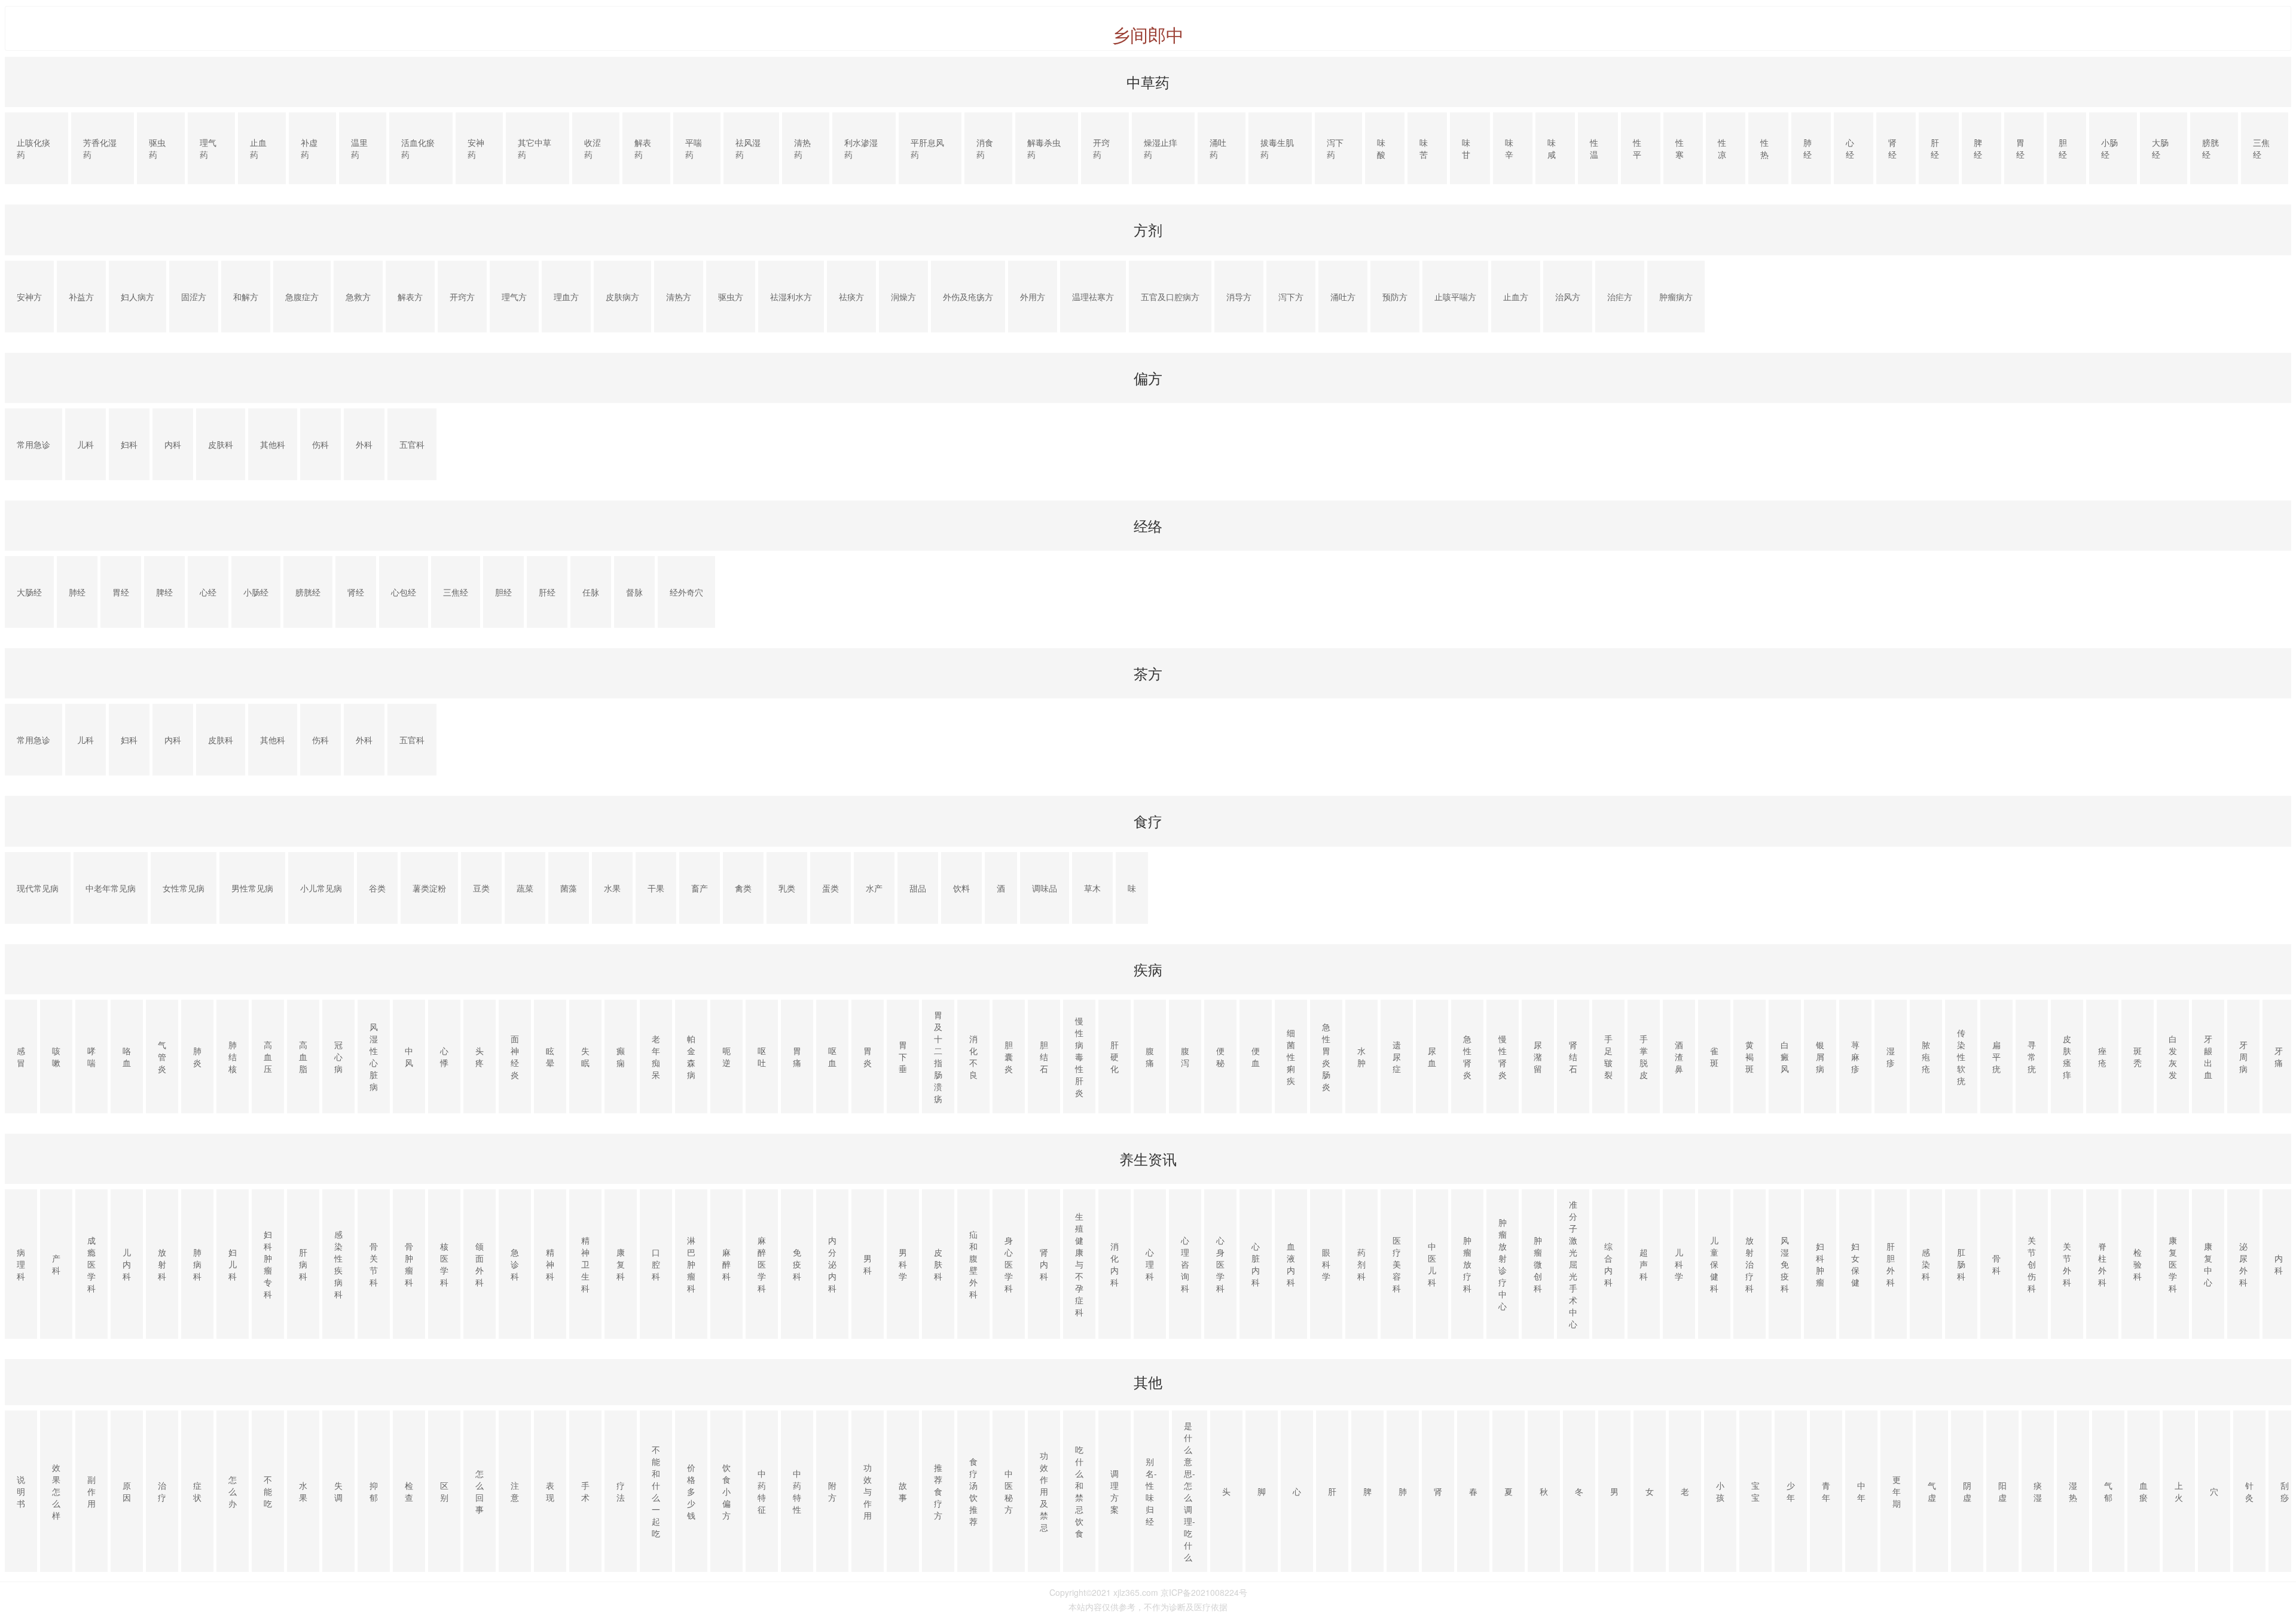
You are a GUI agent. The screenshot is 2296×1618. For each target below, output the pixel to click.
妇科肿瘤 (1820, 1264)
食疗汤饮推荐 (973, 1491)
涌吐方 (1343, 297)
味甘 (1466, 148)
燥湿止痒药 (1161, 148)
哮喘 (91, 1057)
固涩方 (194, 297)
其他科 (273, 444)
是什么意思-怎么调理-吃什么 (1190, 1491)
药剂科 (1361, 1264)
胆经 (2063, 148)
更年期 (1897, 1491)
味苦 (1424, 148)
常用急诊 (33, 444)
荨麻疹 (1855, 1057)
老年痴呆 (656, 1057)
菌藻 (569, 888)
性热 (1764, 148)
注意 (515, 1491)
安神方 (29, 297)
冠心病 (338, 1057)
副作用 (91, 1491)
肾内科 (1044, 1264)
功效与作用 (868, 1491)
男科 (868, 1264)
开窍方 (462, 297)
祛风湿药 (748, 148)
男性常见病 (252, 888)
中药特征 (762, 1491)
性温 (1594, 148)
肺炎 (197, 1057)
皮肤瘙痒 (2067, 1057)
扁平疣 (1996, 1057)
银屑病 (1820, 1057)
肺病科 (197, 1264)
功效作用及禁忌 (1044, 1491)
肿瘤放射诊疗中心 (1503, 1264)
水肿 (1361, 1057)
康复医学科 (2173, 1264)
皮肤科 (221, 444)
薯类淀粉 (429, 888)
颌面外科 (480, 1264)
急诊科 (515, 1264)
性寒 (1680, 148)
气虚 (1932, 1491)
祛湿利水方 (791, 297)
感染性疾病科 (338, 1264)
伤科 (320, 444)
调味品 (1045, 888)
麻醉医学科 (762, 1264)
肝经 (1935, 148)
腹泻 (1185, 1057)
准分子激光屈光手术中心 (1573, 1264)
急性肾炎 (1467, 1057)
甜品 (918, 888)
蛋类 (831, 888)
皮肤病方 (622, 297)
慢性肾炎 (1503, 1057)
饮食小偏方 (726, 1491)
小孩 (1720, 1491)
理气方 (514, 297)
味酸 (1381, 148)
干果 (656, 888)
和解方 (246, 297)
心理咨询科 (1185, 1264)
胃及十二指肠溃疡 (938, 1057)
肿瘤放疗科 (1467, 1264)
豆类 (481, 888)
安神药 (476, 148)
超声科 (1644, 1264)
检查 (409, 1491)
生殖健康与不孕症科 (1079, 1264)
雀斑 (1714, 1057)
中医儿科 (1432, 1264)
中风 (409, 1057)
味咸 (1552, 148)
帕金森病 (691, 1057)
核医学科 (444, 1264)
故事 (903, 1491)
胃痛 (797, 1057)
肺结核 (233, 1057)
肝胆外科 (1891, 1264)
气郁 (2108, 1491)
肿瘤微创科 (1538, 1264)
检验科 (2138, 1264)
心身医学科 (1220, 1264)
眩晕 (550, 1057)
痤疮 (2102, 1057)
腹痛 (1150, 1057)
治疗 (162, 1491)
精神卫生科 (585, 1264)
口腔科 (656, 1264)
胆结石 (1044, 1057)
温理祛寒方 (1093, 297)
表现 (550, 1491)
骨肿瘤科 (409, 1264)
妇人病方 (138, 297)
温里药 (359, 148)
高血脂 (303, 1057)
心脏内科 (1256, 1264)
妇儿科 (233, 1264)
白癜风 (1785, 1057)
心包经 (404, 592)
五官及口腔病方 (1170, 297)
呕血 (832, 1057)
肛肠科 (1961, 1264)
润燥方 (903, 297)
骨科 (1996, 1264)
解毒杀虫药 (1044, 148)
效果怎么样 (56, 1491)
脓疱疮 (1926, 1057)
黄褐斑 (1750, 1057)
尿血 (1432, 1057)
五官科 (412, 444)
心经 (1850, 148)
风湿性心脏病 (374, 1057)
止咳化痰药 (33, 148)
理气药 (208, 148)
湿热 (2073, 1491)
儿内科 (127, 1264)
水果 (612, 888)
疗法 (621, 1491)
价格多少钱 (691, 1491)
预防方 (1395, 297)
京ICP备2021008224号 (1204, 1592)
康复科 (621, 1264)
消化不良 (973, 1057)
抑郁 (374, 1491)
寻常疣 (2032, 1057)
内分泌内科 (832, 1264)
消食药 (985, 148)
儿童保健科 (1714, 1264)
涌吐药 (1218, 148)
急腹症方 (302, 297)
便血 (1256, 1057)
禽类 (743, 888)
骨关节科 (374, 1264)
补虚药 (309, 148)
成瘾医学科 (91, 1264)
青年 (1826, 1491)
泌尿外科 (2243, 1264)
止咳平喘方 (1455, 297)
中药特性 (797, 1491)
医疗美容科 (1397, 1264)
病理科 (21, 1264)
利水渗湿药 (861, 148)
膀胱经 (2210, 148)
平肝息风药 (927, 148)
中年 (1861, 1491)
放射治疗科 (1750, 1264)
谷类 (377, 888)
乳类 (787, 888)
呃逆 (726, 1057)
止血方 (1516, 297)
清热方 (679, 297)
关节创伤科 (2032, 1264)
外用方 (1033, 297)
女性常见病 (184, 888)
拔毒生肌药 (1277, 148)
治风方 (1568, 297)
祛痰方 (851, 297)
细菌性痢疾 (1291, 1057)
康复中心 (2208, 1264)
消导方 (1239, 297)
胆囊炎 (1009, 1057)
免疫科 (797, 1264)
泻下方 (1291, 297)
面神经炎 (515, 1057)
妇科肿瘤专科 (268, 1264)
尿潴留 (1538, 1057)
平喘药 (694, 148)
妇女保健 (1855, 1264)
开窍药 (1101, 148)
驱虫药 (157, 148)
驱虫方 (731, 297)
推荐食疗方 (938, 1491)
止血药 (258, 148)
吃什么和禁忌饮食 (1079, 1491)
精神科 (550, 1264)
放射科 (162, 1264)
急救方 (358, 297)
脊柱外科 (2102, 1264)
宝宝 (1755, 1491)
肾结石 (1573, 1057)
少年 (1791, 1491)
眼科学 (1326, 1264)
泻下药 (1335, 148)
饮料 (961, 888)
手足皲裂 (1608, 1057)
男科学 (903, 1264)
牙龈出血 (2208, 1057)
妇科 (129, 444)
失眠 (585, 1057)
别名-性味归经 (1151, 1491)
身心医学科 (1009, 1264)
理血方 (566, 297)
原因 (127, 1491)
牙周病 (2243, 1057)
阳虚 (2002, 1491)
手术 (585, 1491)
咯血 (127, 1057)
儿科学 (1679, 1264)
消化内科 (1115, 1264)
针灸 (2249, 1491)
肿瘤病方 (1676, 297)
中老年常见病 (111, 888)
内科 (173, 444)
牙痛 (2279, 1057)
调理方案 (1115, 1491)
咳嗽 (56, 1057)
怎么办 (233, 1491)
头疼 (480, 1057)
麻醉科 (726, 1264)
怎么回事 (480, 1491)
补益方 (81, 297)
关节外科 (2067, 1264)
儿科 (86, 444)
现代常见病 (38, 888)
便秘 (1220, 1057)
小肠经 (2109, 148)
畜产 (700, 888)
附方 (832, 1491)
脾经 (1978, 148)
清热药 (802, 148)
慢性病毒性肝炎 (1079, 1057)
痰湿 (2038, 1491)
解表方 (410, 297)
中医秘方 (1009, 1491)
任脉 (591, 592)
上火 (2179, 1491)
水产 (874, 888)
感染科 (1926, 1264)
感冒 (21, 1057)
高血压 (268, 1057)
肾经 (1892, 148)
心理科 (1150, 1264)
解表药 (643, 148)
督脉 (634, 592)
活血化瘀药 (418, 148)
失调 (338, 1491)
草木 (1092, 888)
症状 (197, 1491)
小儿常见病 (321, 888)
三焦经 (2261, 148)
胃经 (2020, 148)
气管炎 (162, 1057)
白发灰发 (2173, 1057)
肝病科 (303, 1264)
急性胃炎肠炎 (1326, 1057)
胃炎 (868, 1057)
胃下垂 (903, 1057)
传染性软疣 (1961, 1057)
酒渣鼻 (1679, 1057)
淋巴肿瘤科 (691, 1264)
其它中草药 (535, 148)
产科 (56, 1264)
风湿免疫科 (1785, 1264)
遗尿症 (1397, 1057)
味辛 (1509, 148)
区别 (444, 1491)
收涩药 (593, 148)
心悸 (444, 1057)
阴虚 (1967, 1491)
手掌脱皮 (1644, 1057)
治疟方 (1620, 297)
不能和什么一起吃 (656, 1491)
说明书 (21, 1491)
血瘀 (2144, 1491)
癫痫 (621, 1057)
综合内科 (1608, 1264)
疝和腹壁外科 (973, 1264)
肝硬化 (1115, 1057)
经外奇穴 (686, 592)
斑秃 (2138, 1057)
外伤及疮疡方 (968, 297)
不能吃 (268, 1491)
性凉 (1722, 148)
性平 (1637, 148)
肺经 (1808, 148)
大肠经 (2160, 148)
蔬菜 (525, 888)
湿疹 (1891, 1057)
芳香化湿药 (100, 148)
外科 (364, 444)
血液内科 (1291, 1264)
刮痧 (2285, 1491)
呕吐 (762, 1057)
